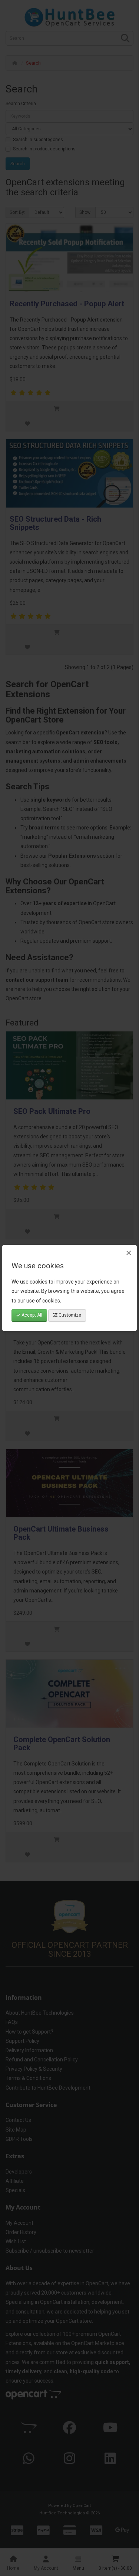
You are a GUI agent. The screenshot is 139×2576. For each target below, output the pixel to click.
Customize (69, 1315)
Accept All (31, 1315)
